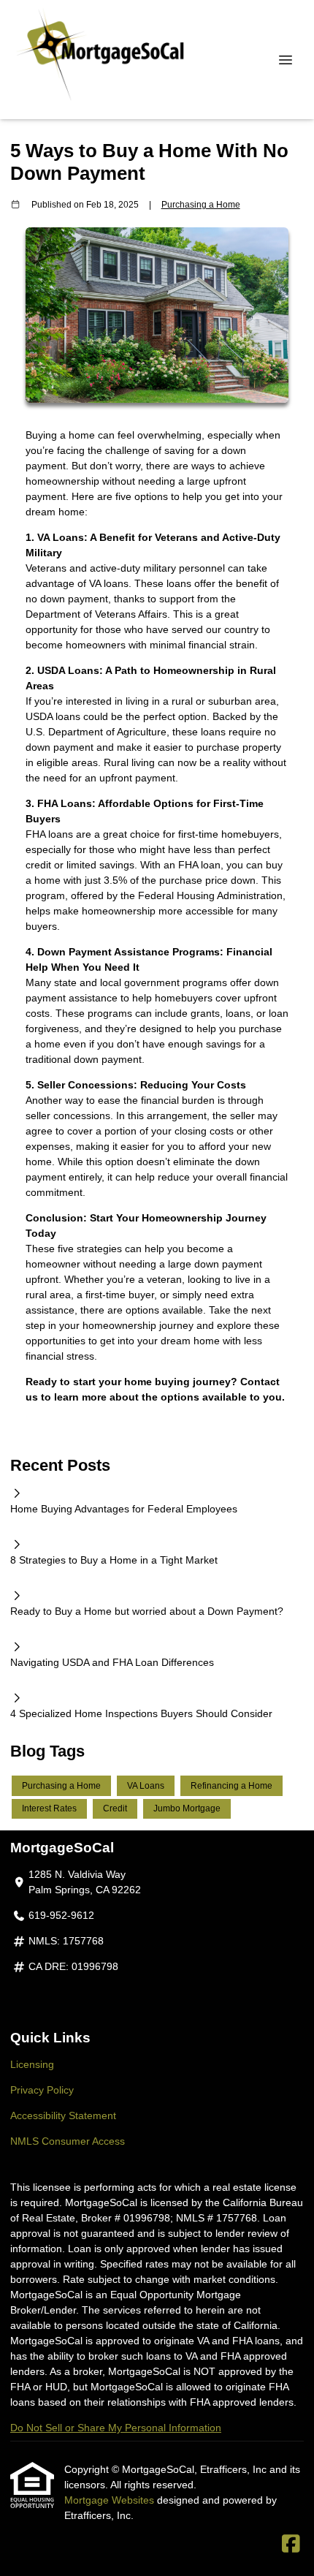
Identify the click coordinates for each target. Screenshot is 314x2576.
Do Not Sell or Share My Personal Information (116, 2428)
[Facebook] (291, 2545)
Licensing (32, 2064)
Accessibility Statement (63, 2115)
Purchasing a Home (201, 204)
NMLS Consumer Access (68, 2141)
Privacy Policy (42, 2090)
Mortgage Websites (111, 2500)
